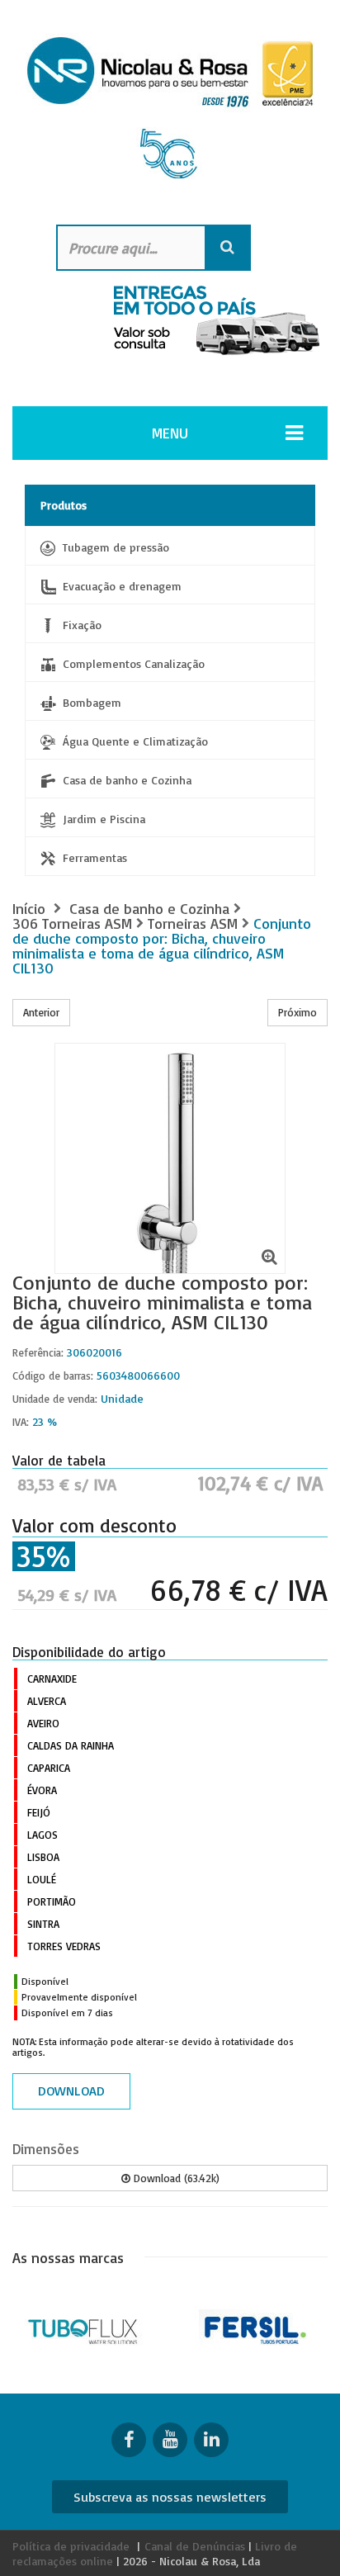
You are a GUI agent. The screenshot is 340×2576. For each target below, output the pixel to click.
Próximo (297, 1012)
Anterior (41, 1012)
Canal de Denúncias (195, 2546)
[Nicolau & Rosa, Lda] (170, 114)
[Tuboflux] (85, 2328)
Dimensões (46, 2149)
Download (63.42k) (175, 2178)
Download (71, 2091)
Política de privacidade (71, 2546)
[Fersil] (255, 2328)
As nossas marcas (68, 2257)
